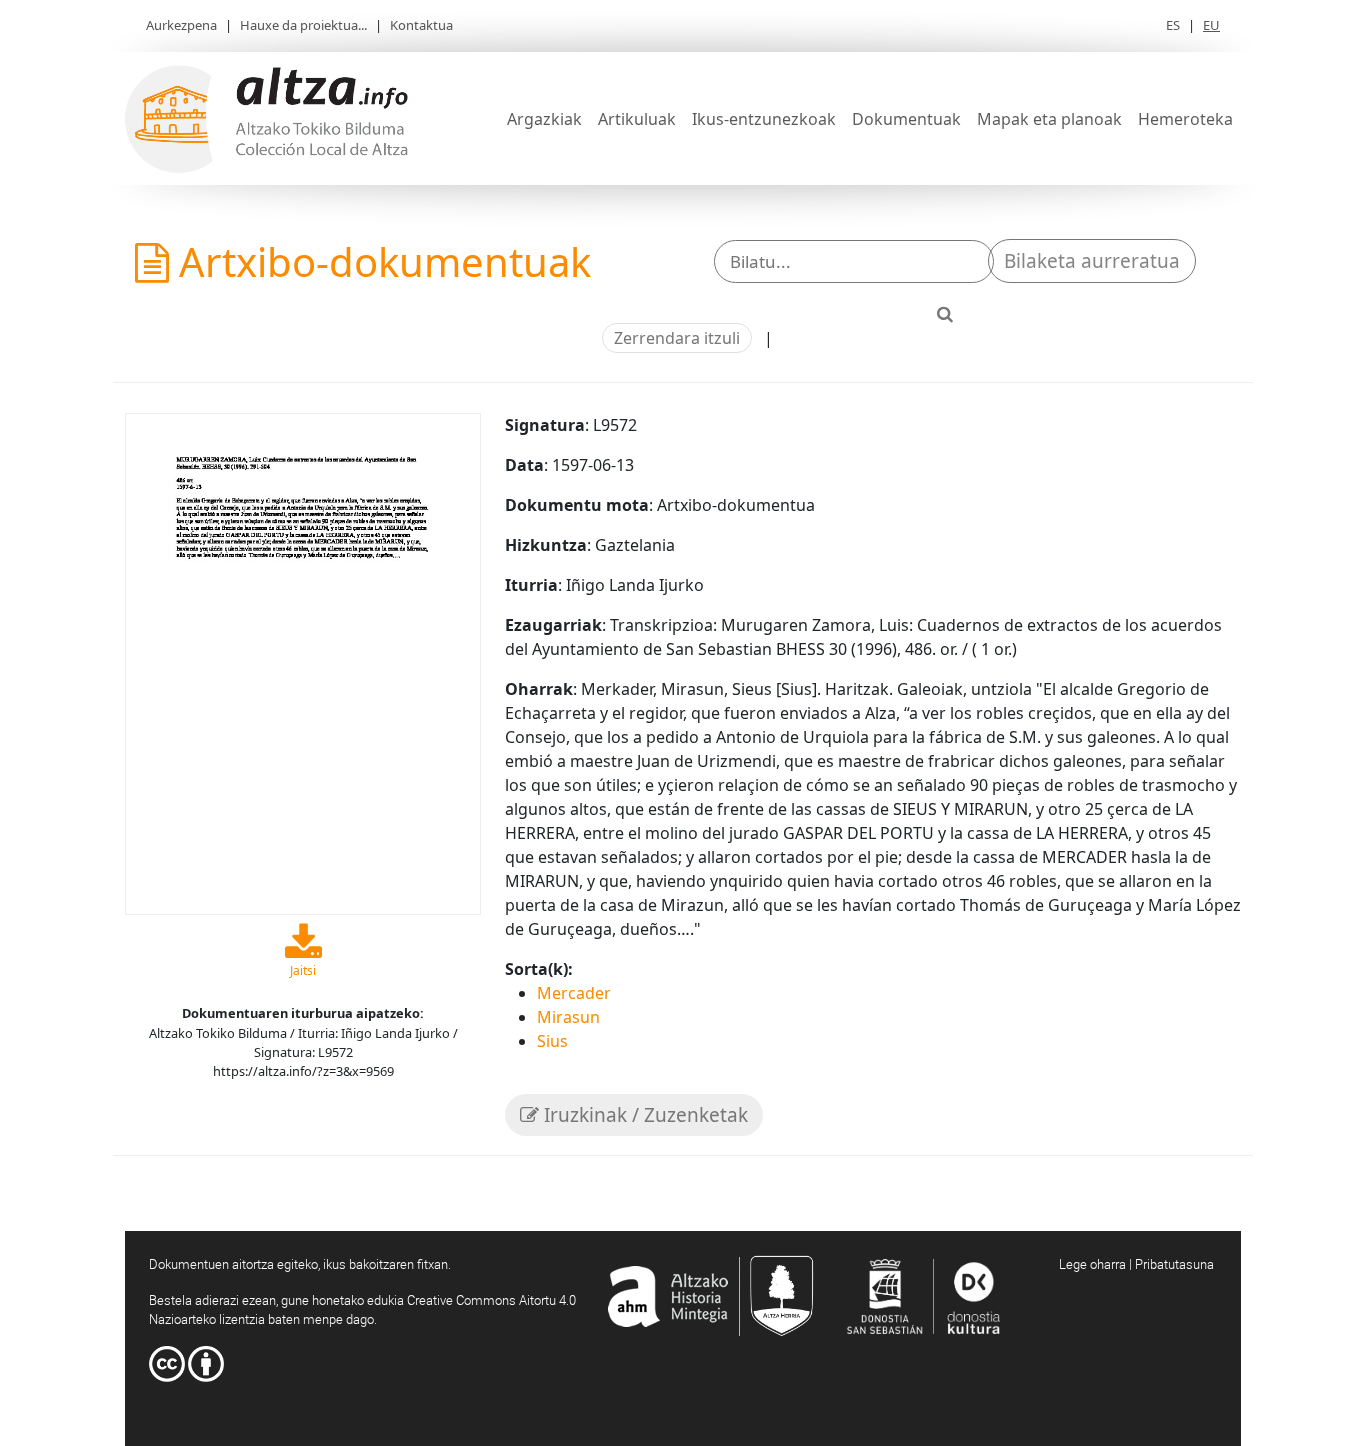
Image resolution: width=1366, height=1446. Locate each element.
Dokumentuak (906, 119)
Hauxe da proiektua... (303, 25)
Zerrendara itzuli (677, 338)
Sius (552, 1041)
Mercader (574, 993)
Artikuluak (637, 119)
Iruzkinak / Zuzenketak (643, 1115)
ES (1173, 25)
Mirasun (568, 1017)
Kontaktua (421, 25)
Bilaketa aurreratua (1092, 261)
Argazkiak (544, 119)
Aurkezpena (181, 25)
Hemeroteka (1185, 119)
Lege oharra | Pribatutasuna (1136, 1264)
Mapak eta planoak (1049, 119)
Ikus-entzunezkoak (764, 119)
